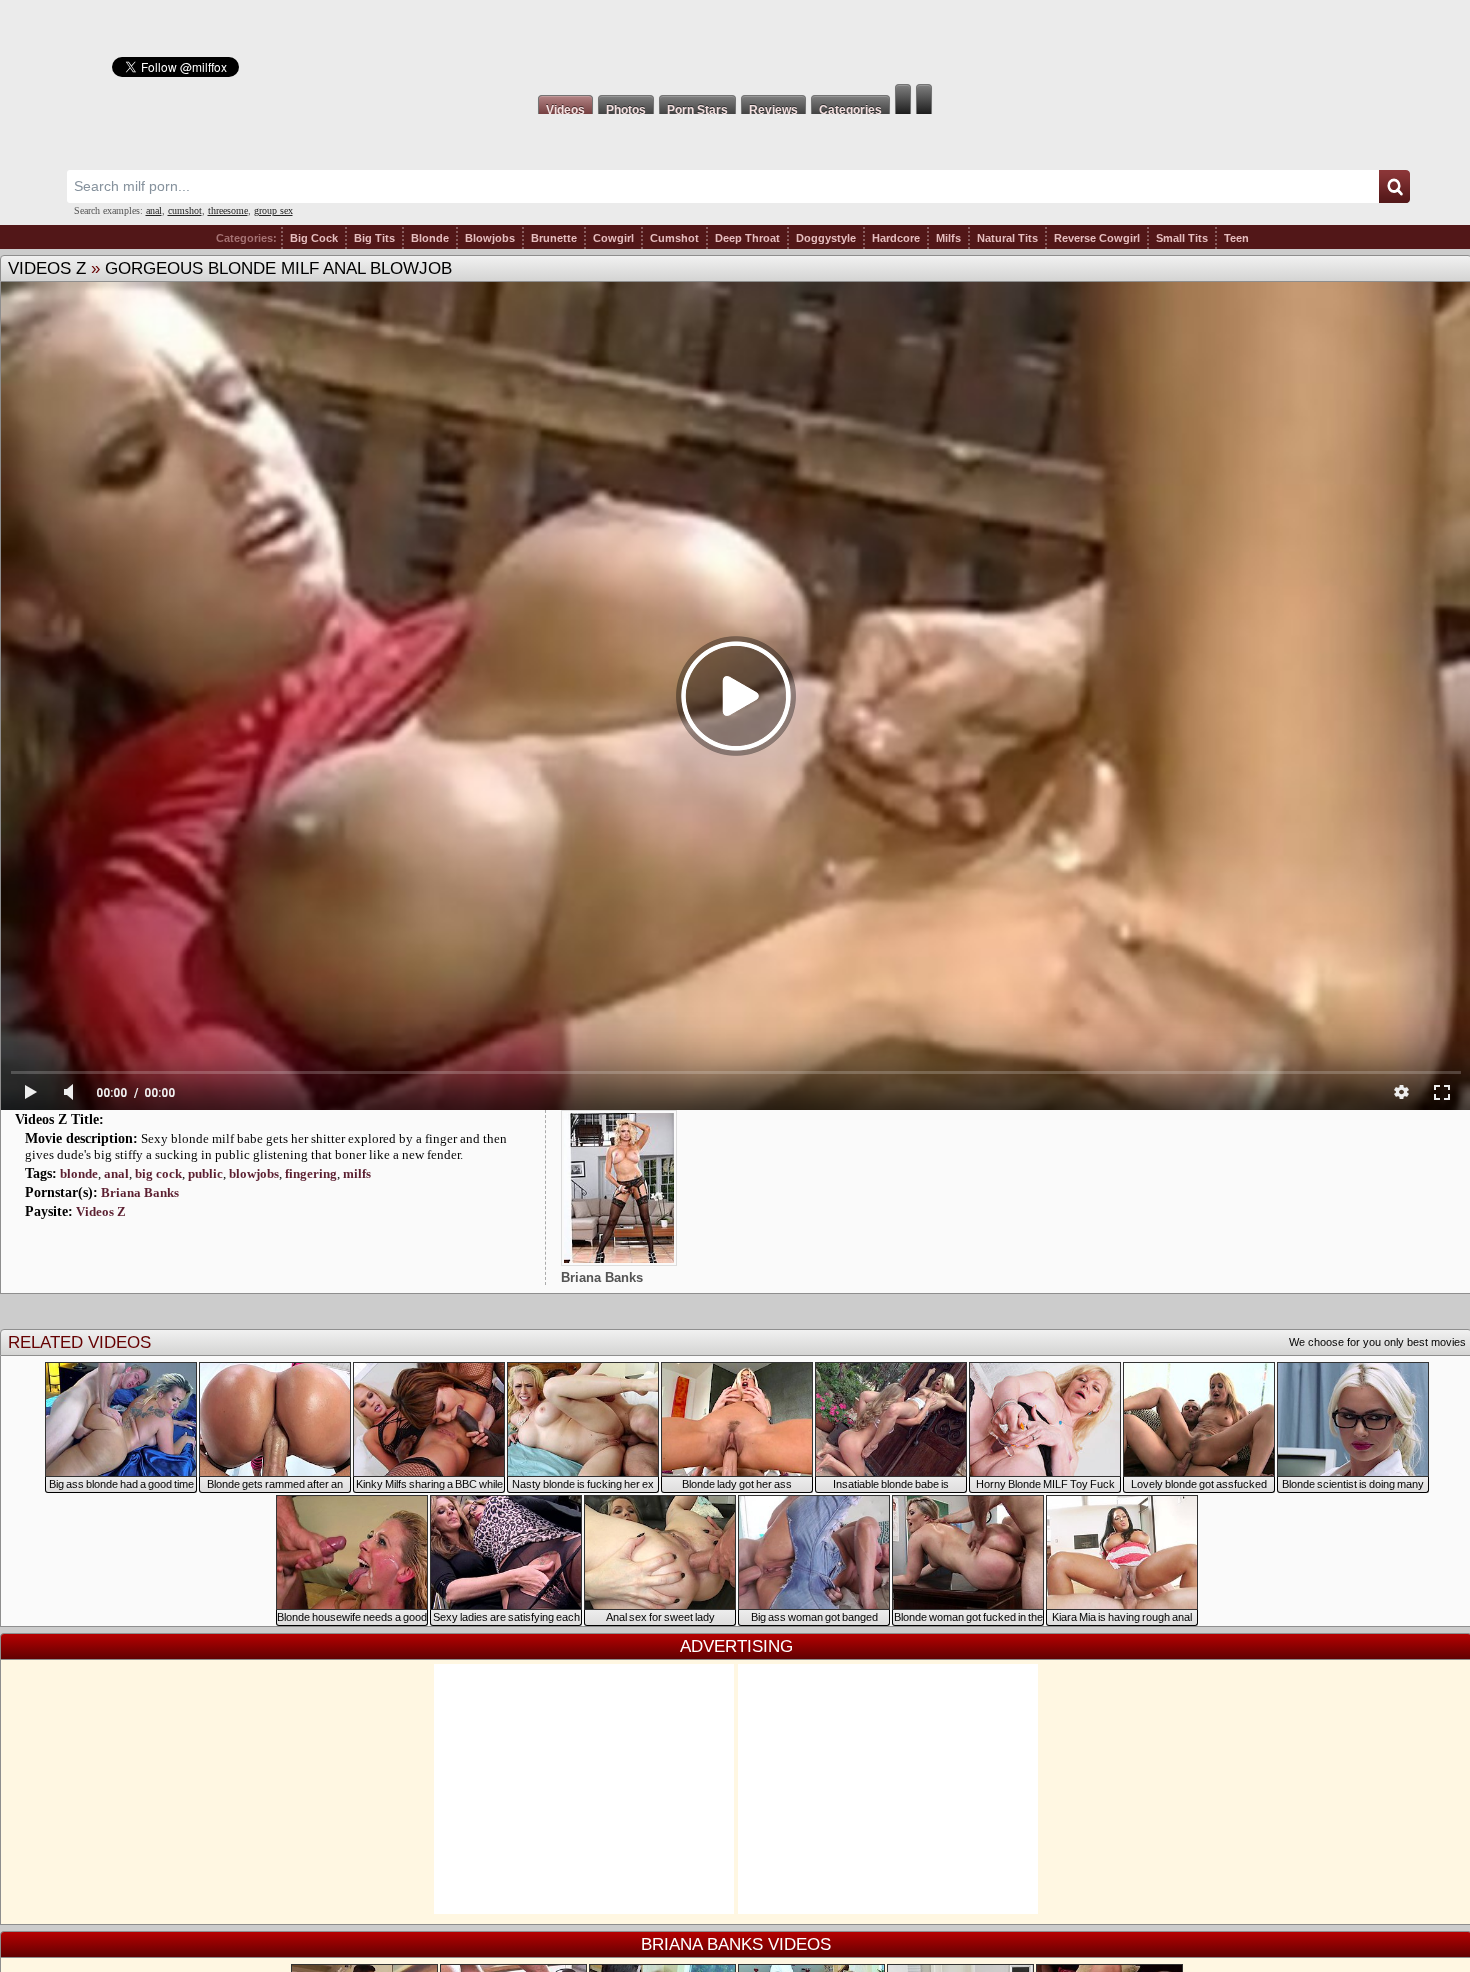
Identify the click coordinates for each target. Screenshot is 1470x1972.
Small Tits (1182, 238)
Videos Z (47, 268)
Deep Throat (747, 238)
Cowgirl (613, 238)
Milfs (948, 238)
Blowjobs (490, 238)
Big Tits (374, 238)
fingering (311, 1173)
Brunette (554, 238)
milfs (357, 1173)
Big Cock (314, 238)
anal (154, 210)
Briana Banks (140, 1192)
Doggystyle (826, 238)
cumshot (185, 210)
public (205, 1173)
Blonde (430, 238)
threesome (228, 210)
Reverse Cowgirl (1097, 238)
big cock (158, 1173)
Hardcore (896, 238)
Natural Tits (1007, 238)
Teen (1236, 238)
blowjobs (254, 1173)
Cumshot (674, 238)
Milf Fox (735, 42)
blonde (79, 1173)
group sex (273, 210)
